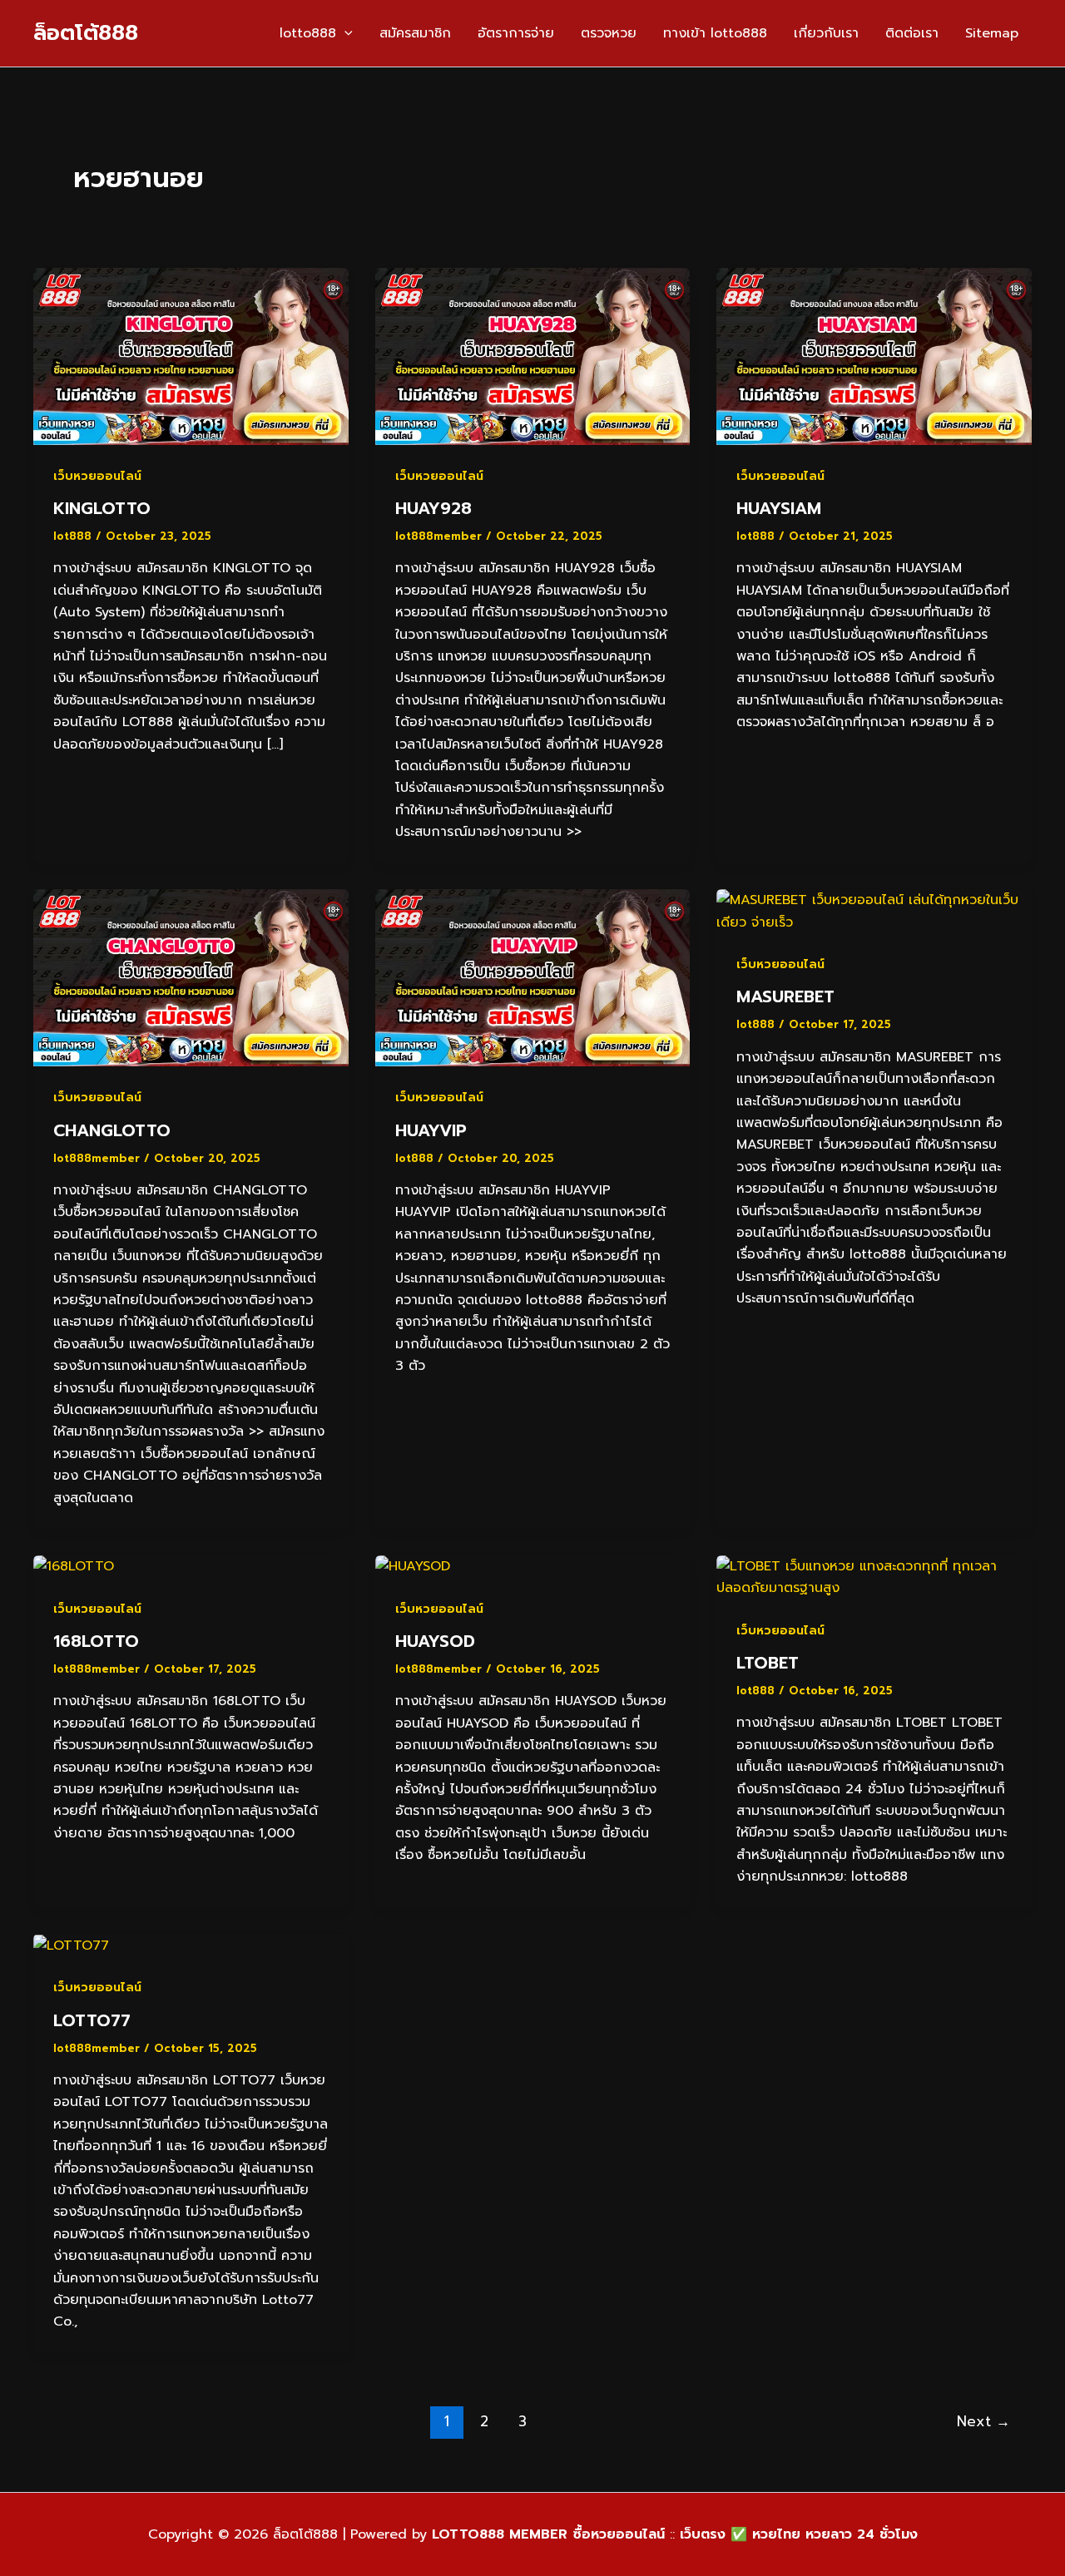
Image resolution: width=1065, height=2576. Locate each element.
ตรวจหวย (609, 33)
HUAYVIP (431, 1130)
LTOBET (768, 1663)
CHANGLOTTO (112, 1130)
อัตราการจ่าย (516, 33)
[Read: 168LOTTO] (74, 1566)
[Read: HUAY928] (533, 356)
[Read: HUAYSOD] (413, 1566)
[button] (344, 33)
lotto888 (308, 33)
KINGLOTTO (102, 508)
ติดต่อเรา (912, 33)
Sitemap (992, 33)
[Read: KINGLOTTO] (191, 356)
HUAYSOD (435, 1641)
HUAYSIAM (779, 508)
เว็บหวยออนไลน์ (97, 476)
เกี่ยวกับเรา (826, 33)
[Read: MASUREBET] (874, 911)
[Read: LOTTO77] (71, 1945)
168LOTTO (96, 1641)
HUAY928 (433, 508)
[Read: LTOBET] (874, 1577)
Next (983, 2421)
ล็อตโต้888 (86, 33)
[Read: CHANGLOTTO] (191, 977)
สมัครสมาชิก (415, 33)
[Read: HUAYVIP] (533, 977)
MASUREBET (785, 996)
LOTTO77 (92, 2020)
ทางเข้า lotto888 (715, 33)
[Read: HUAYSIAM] (874, 356)
